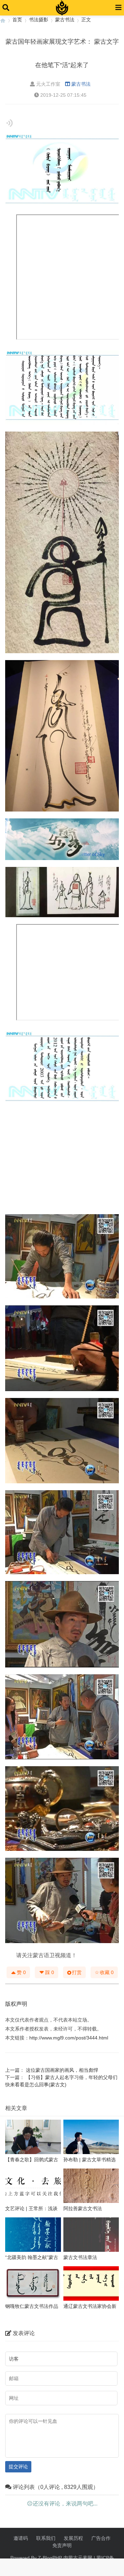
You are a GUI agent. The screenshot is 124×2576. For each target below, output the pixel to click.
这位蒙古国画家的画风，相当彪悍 (62, 2070)
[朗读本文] (9, 123)
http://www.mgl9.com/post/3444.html (69, 2038)
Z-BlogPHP (50, 2558)
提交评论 (18, 2467)
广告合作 (101, 2538)
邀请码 (21, 2538)
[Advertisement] (62, 1160)
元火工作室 (48, 84)
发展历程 (73, 2538)
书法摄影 (39, 20)
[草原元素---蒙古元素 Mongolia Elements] (3, 20)
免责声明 (62, 2545)
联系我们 (46, 2538)
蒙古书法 (65, 20)
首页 (17, 20)
